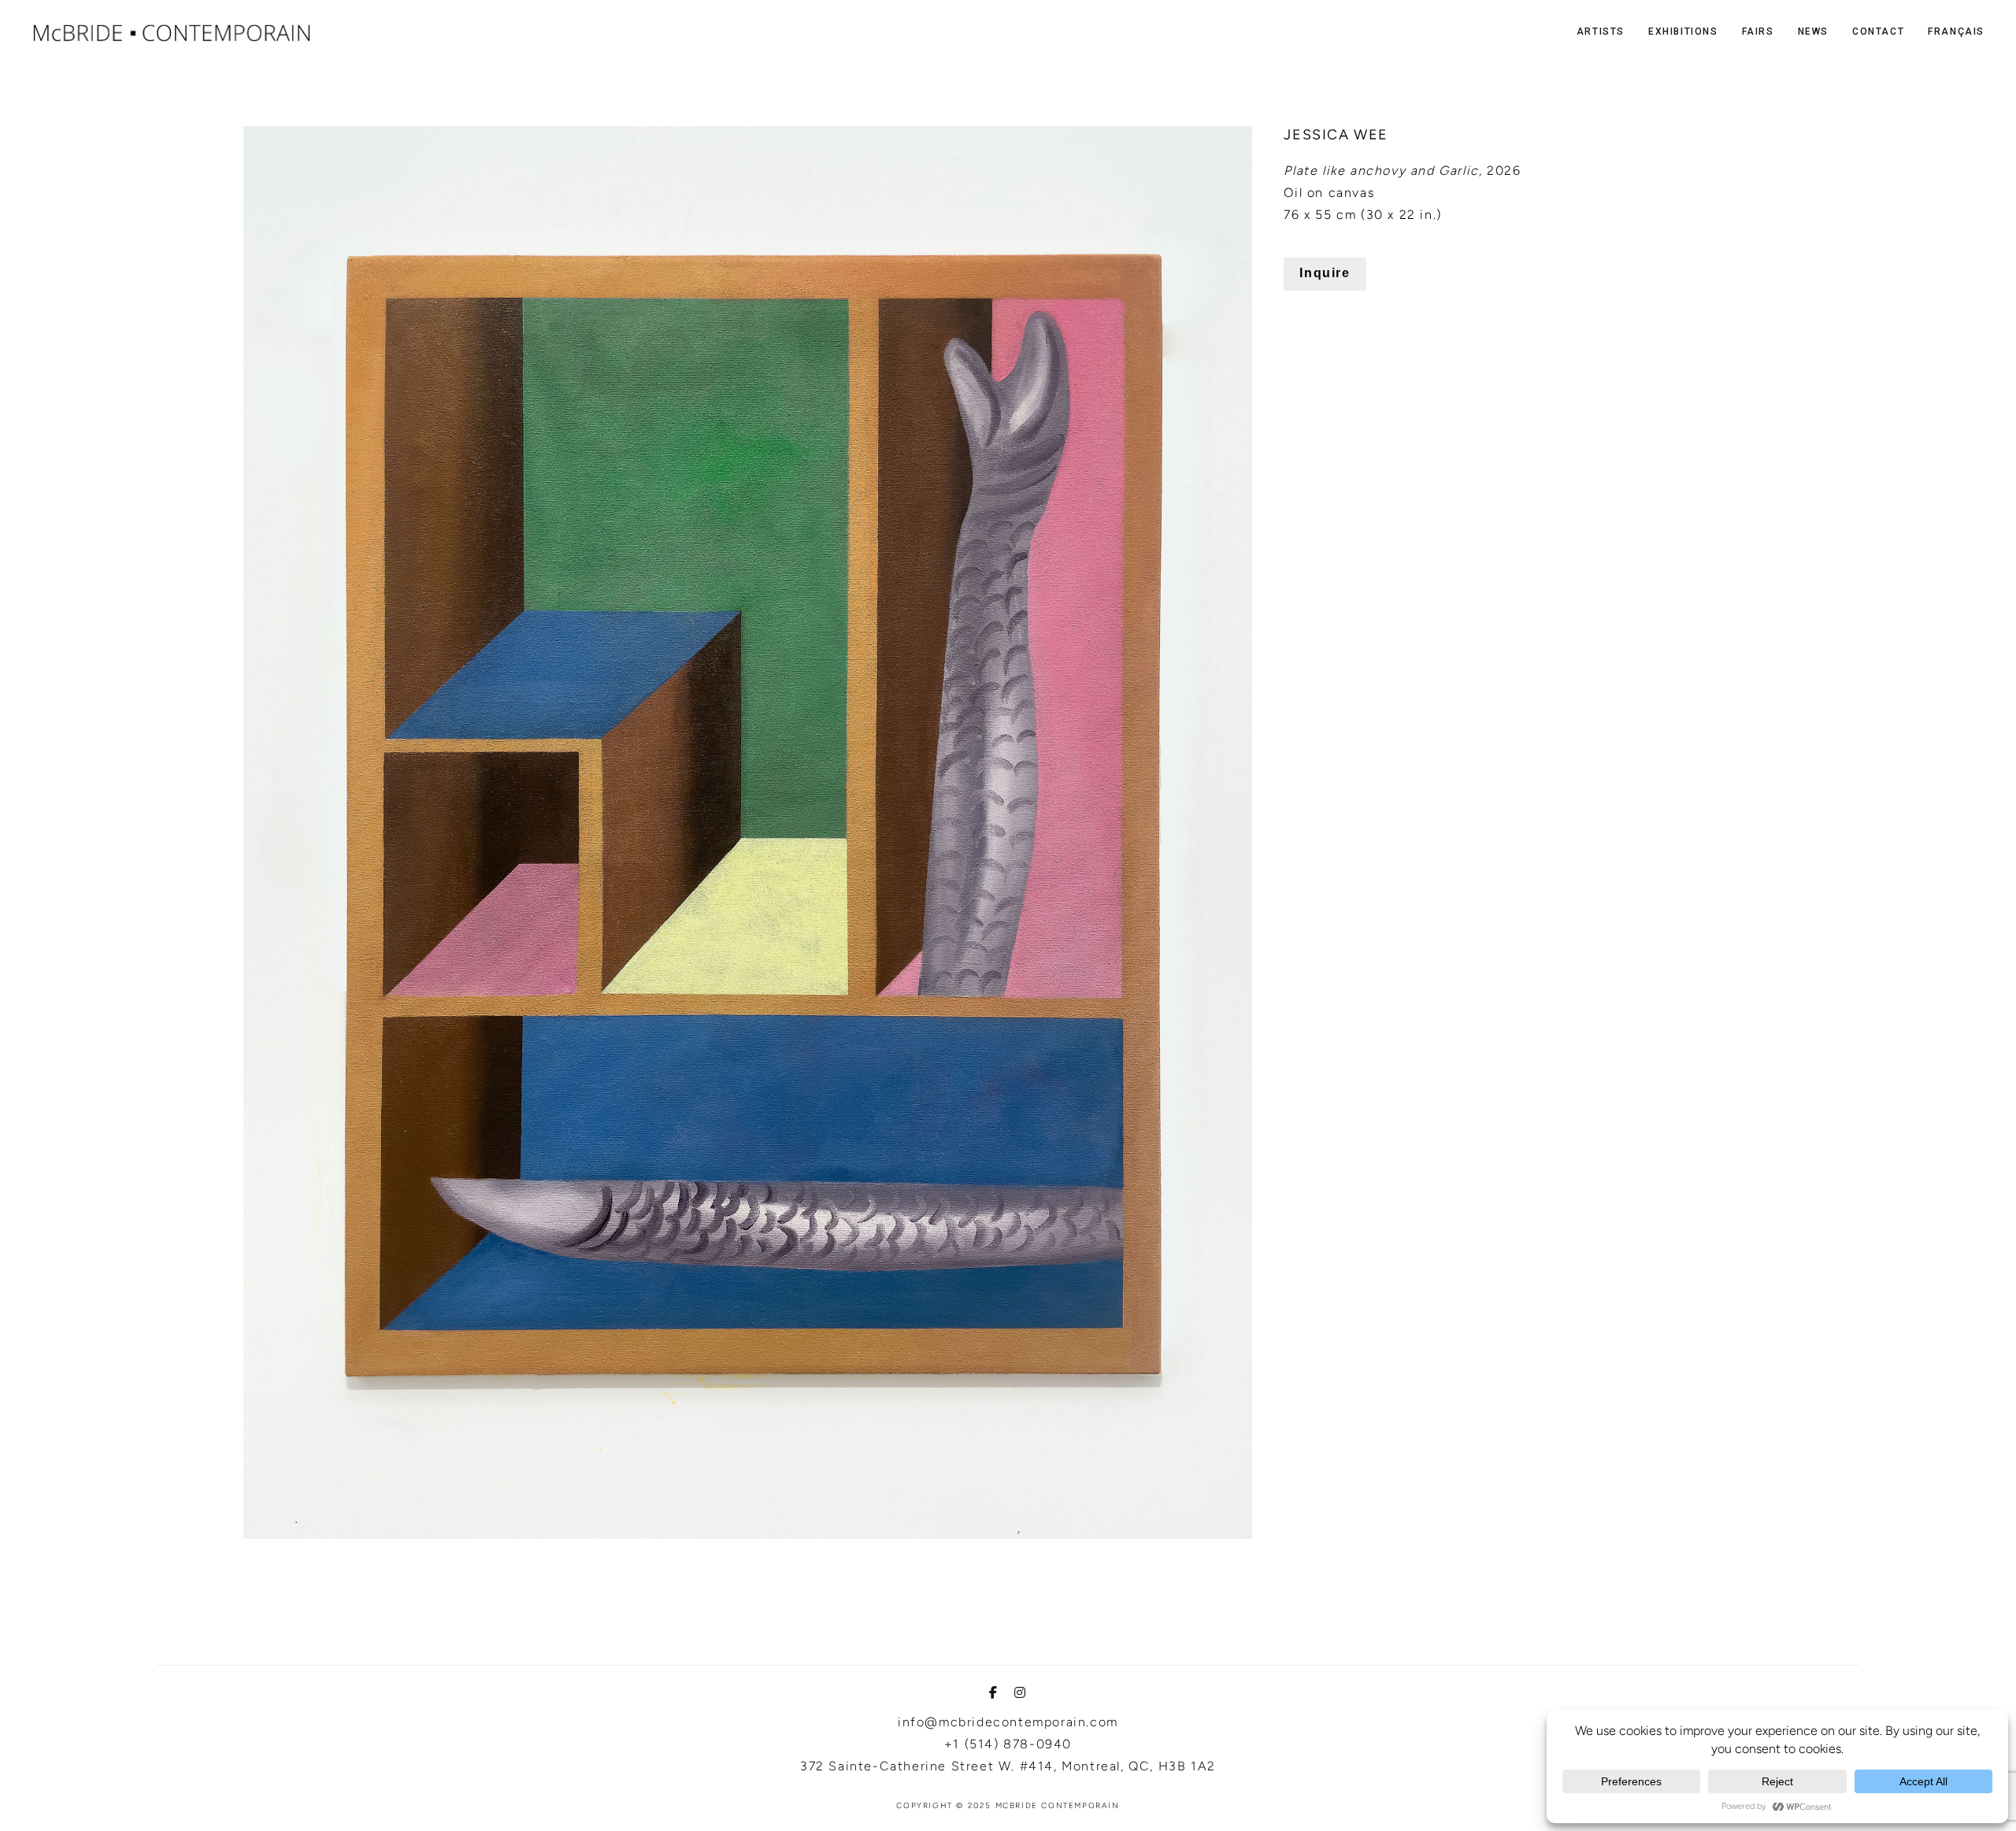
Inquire (1325, 273)
